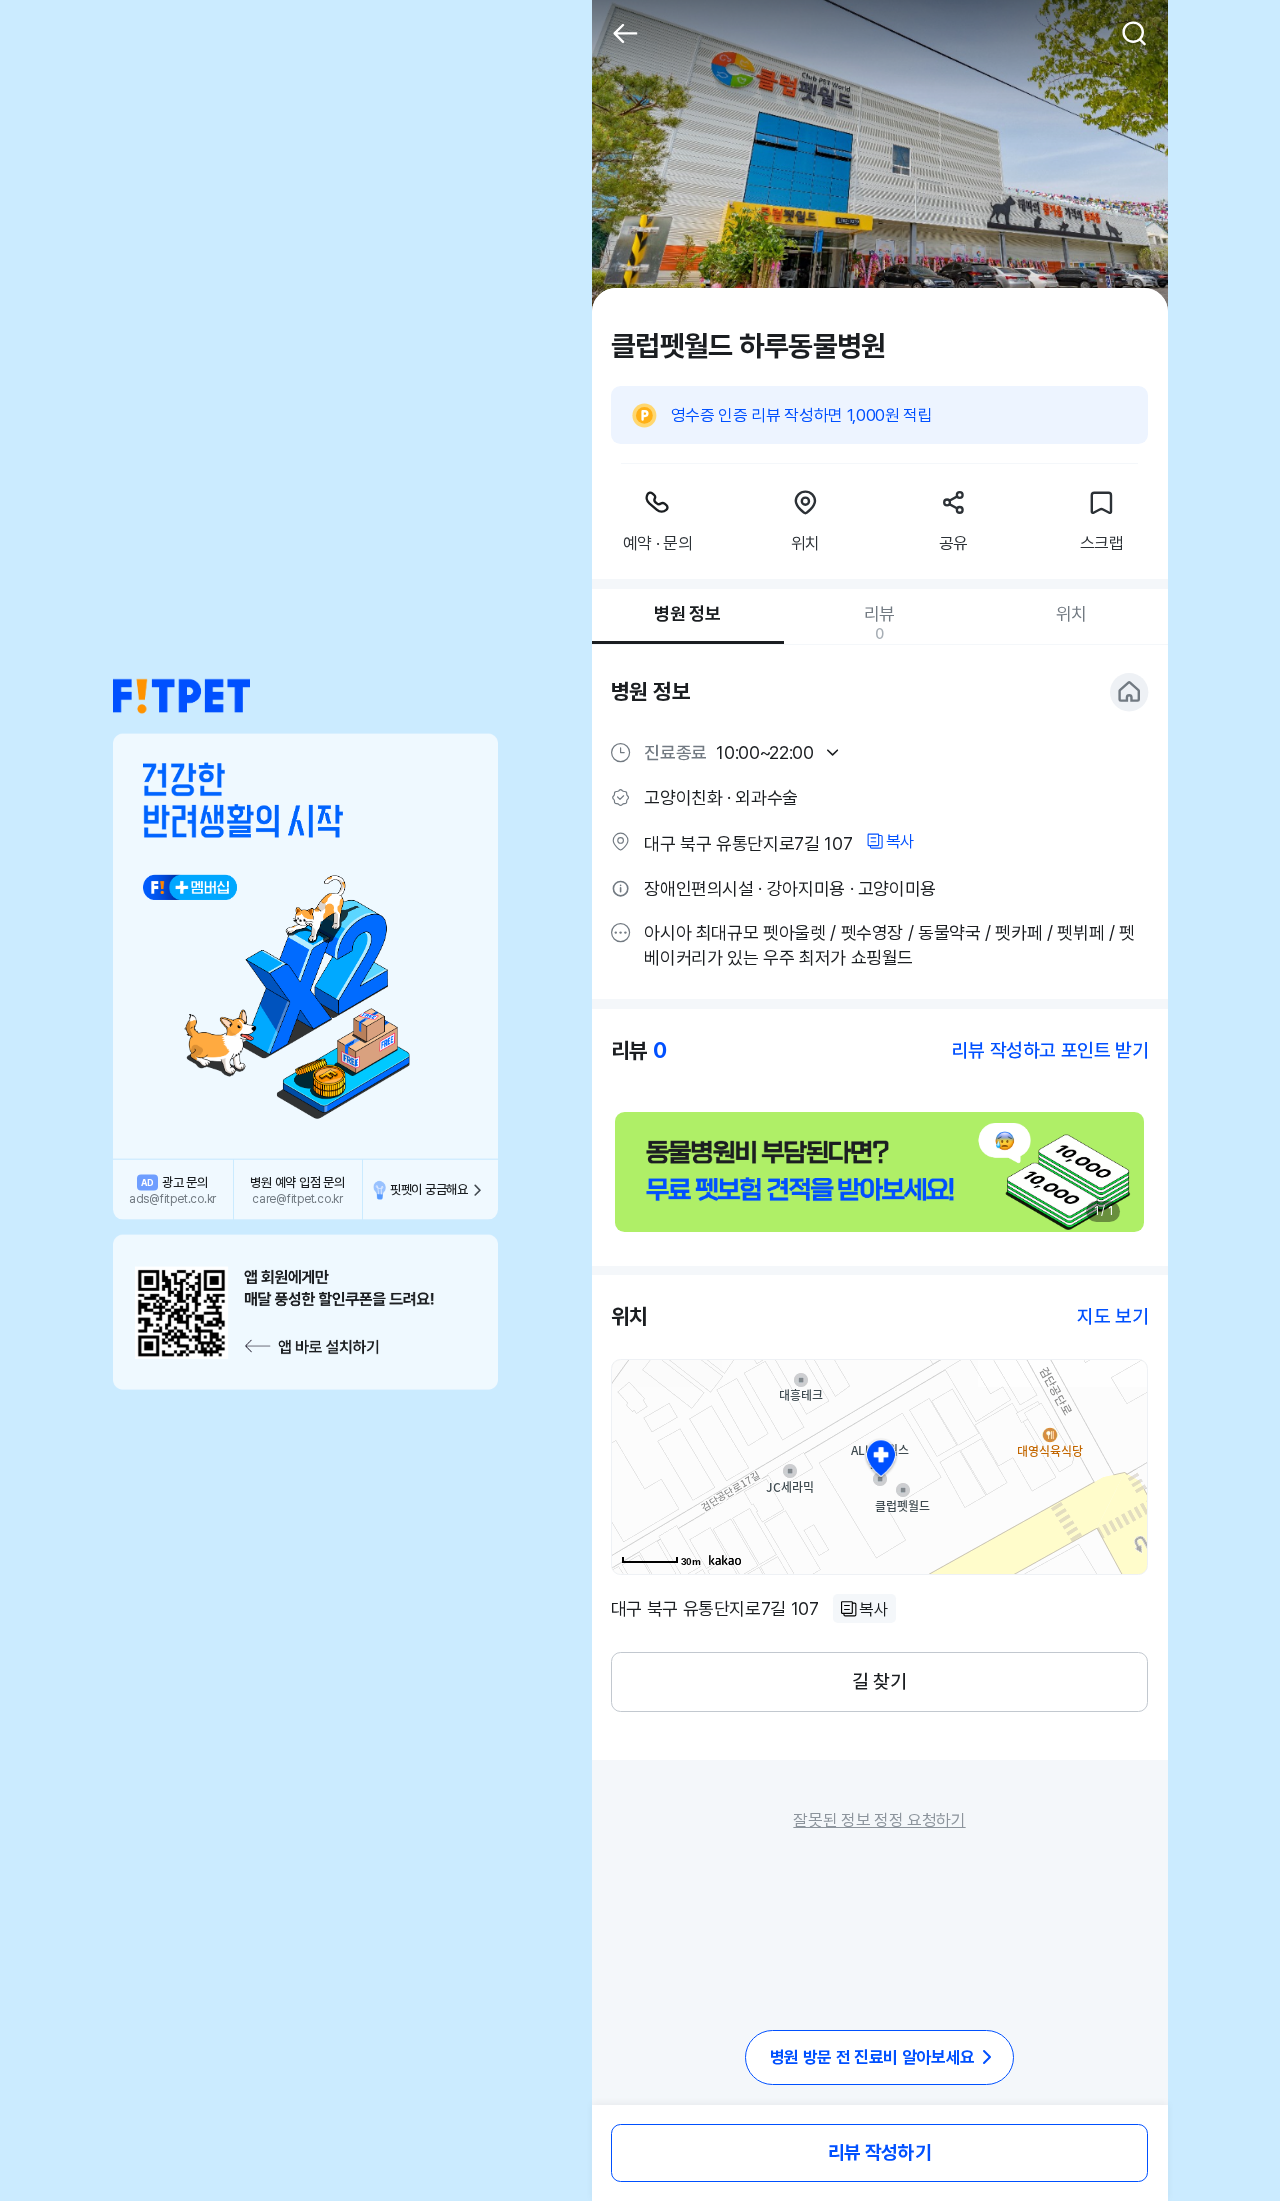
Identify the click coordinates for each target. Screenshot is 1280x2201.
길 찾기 (879, 1681)
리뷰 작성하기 (879, 2152)
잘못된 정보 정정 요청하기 (879, 1820)
